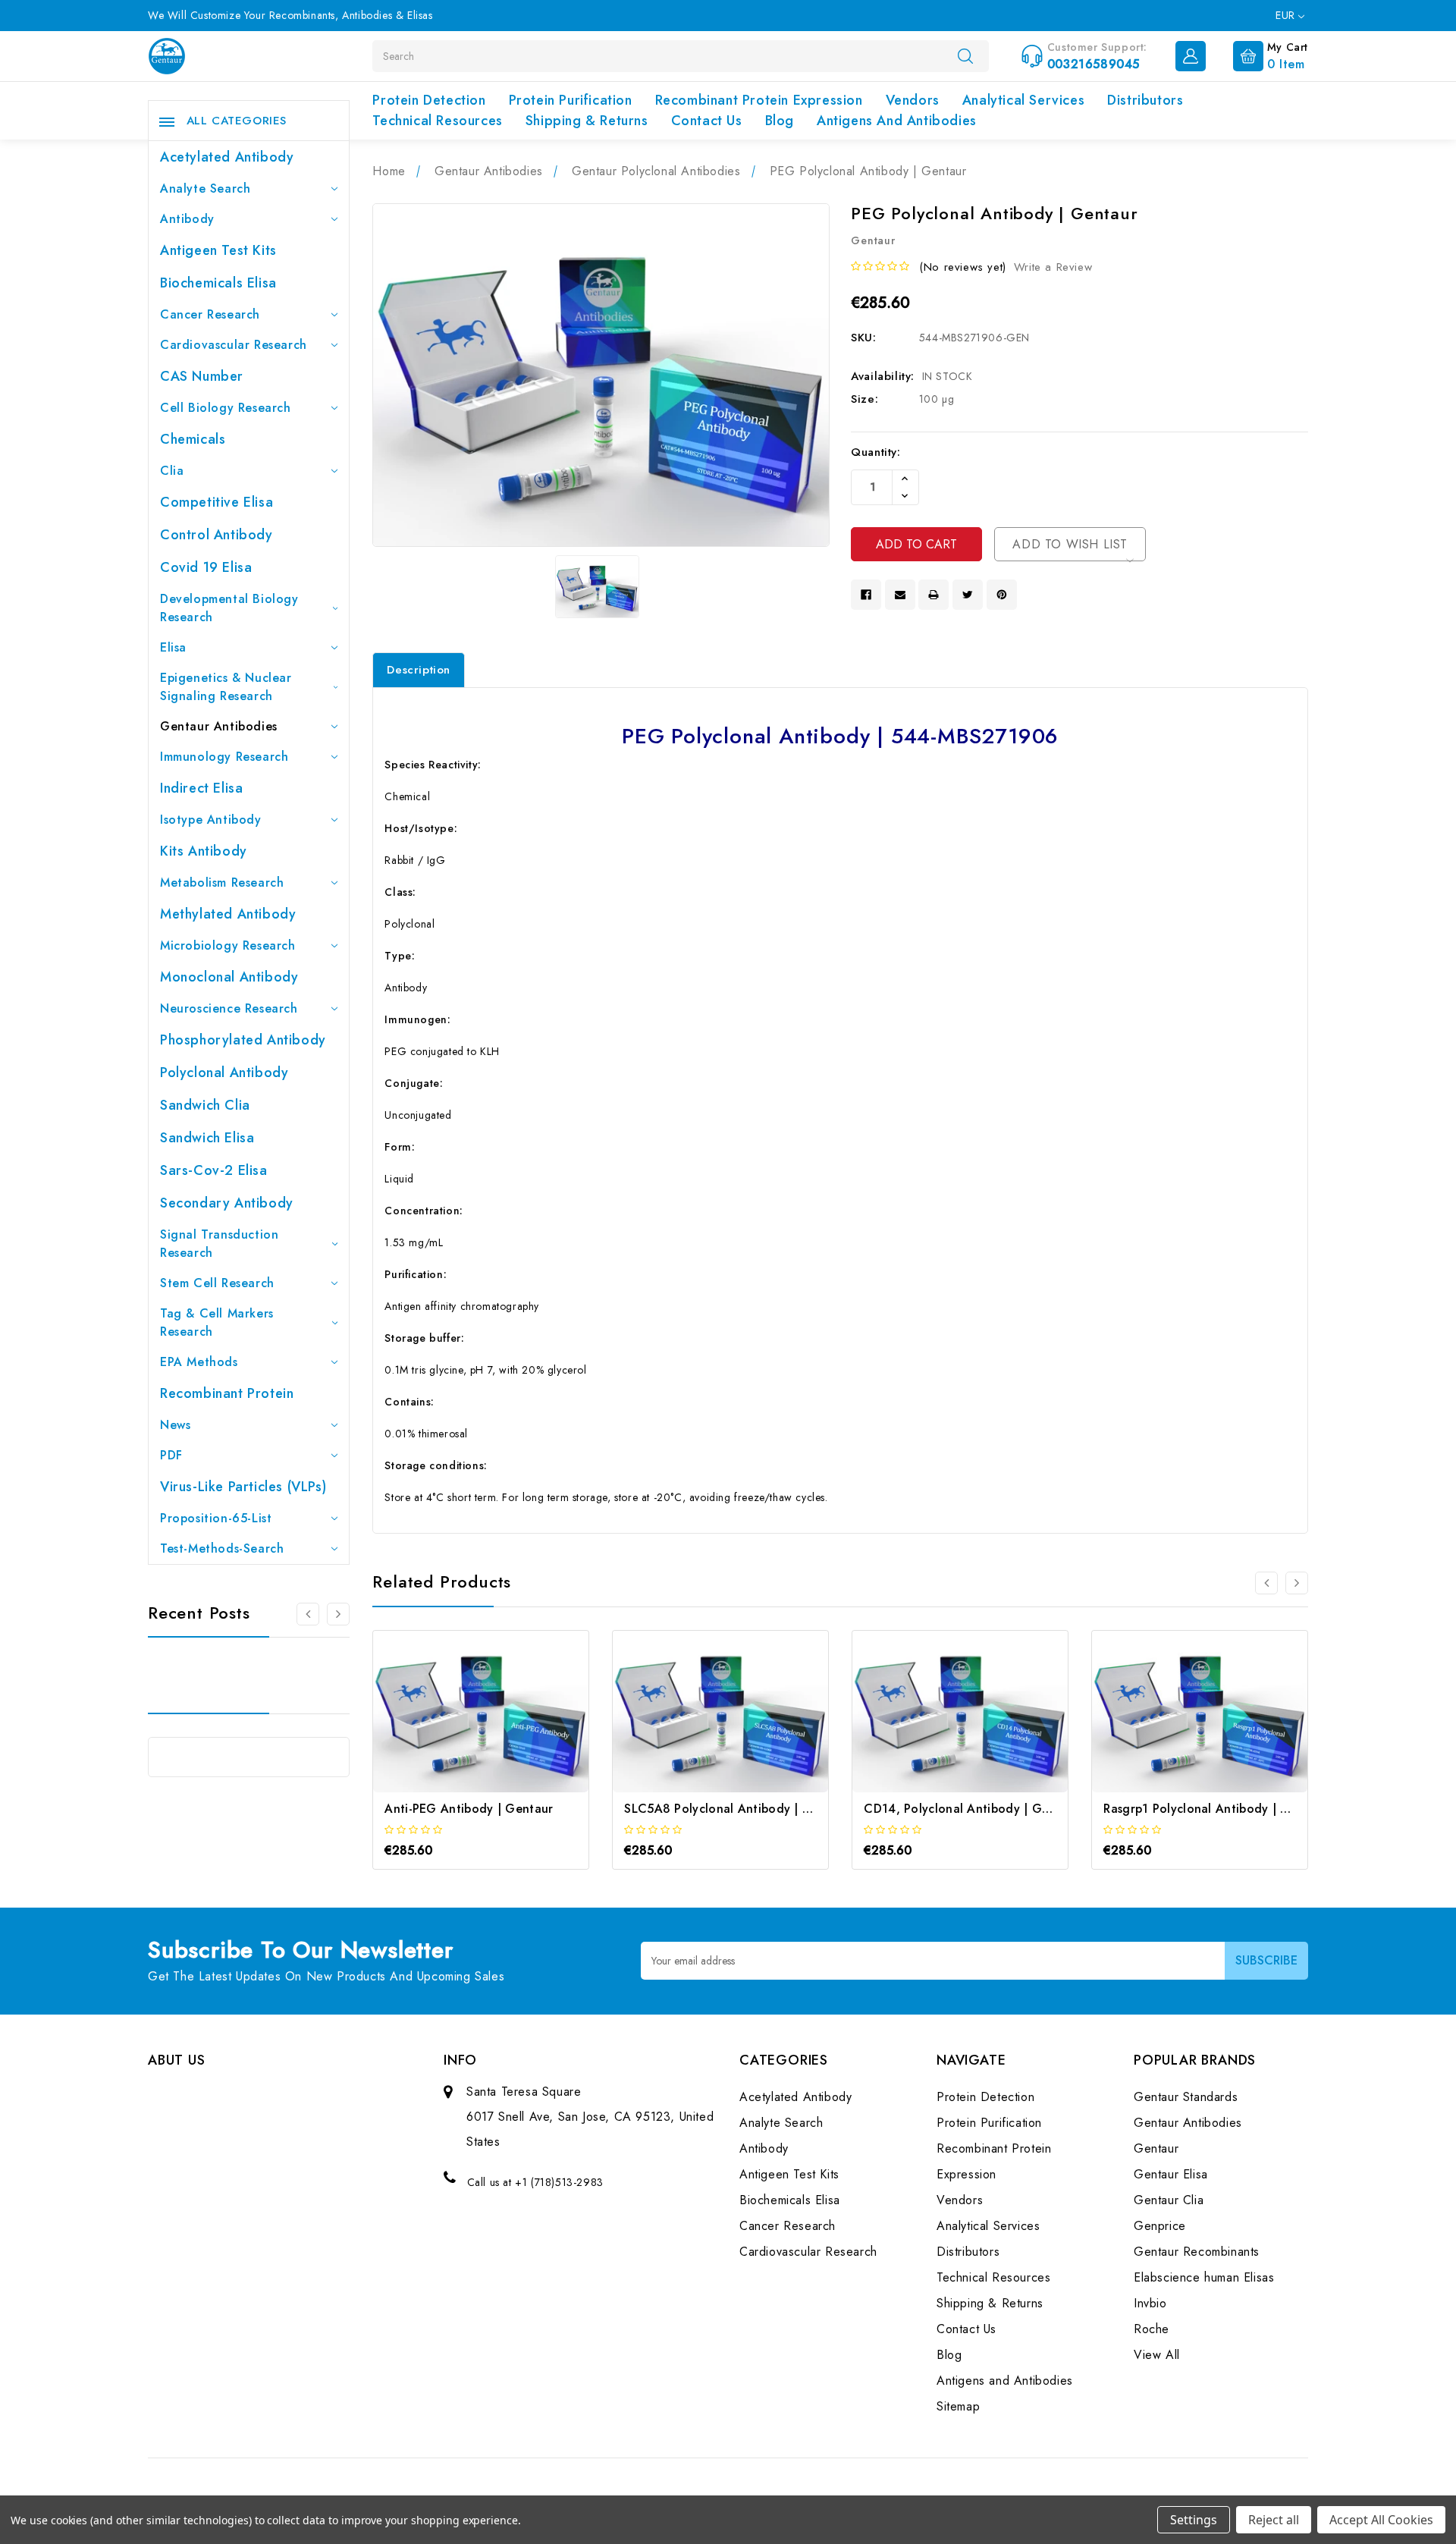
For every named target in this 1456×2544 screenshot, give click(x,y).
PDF (171, 1455)
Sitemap (958, 2406)
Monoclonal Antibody (229, 977)
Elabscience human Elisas (1204, 2277)
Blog (780, 121)
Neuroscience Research (229, 1008)
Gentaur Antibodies (219, 726)
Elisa (173, 647)
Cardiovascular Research (234, 345)
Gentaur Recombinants (1197, 2252)
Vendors (913, 100)
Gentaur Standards (1186, 2097)
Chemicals (193, 439)
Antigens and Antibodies (897, 121)
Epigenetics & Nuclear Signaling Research (226, 687)
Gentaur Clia (1169, 2200)
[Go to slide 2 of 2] (1266, 1583)
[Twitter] (968, 595)
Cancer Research (210, 314)
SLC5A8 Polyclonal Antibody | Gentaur (737, 1809)
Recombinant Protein (227, 1393)
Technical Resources (437, 121)
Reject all (1274, 2520)
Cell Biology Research (226, 408)
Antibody (187, 219)
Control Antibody (217, 535)
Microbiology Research (228, 945)
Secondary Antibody (227, 1203)
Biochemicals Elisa (218, 283)
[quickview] (502, 1725)
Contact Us (707, 121)
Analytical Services (1023, 100)
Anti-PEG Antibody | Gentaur (469, 1809)
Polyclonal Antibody (224, 1073)
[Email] (900, 595)
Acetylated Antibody (227, 157)
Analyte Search (205, 188)
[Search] (965, 55)
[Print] (934, 595)
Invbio (1150, 2303)
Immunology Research (224, 757)
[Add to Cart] (461, 1725)
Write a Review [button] (1053, 267)
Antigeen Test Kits (218, 250)
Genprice (1160, 2226)
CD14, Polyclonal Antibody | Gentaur (972, 1809)
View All (1157, 2355)
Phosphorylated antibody (243, 1040)
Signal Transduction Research (219, 1244)
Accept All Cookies (1381, 2520)
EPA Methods (199, 1362)
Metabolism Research (222, 883)
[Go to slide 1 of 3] (308, 1614)
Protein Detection (429, 100)
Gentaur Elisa (1171, 2174)
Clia (172, 471)
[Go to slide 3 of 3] (338, 1614)
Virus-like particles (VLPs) (243, 1487)
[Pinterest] (1002, 595)
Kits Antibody (204, 851)
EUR (1287, 15)
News (175, 1425)
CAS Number (202, 376)
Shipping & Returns (587, 121)
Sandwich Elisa (207, 1138)
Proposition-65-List (216, 1518)
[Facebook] (866, 595)
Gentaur (1156, 2148)
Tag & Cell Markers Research (217, 1322)
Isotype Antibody (211, 820)
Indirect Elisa (201, 788)
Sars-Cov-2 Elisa (214, 1170)
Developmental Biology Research (229, 608)
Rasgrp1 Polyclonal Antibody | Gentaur (1216, 1809)
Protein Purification (571, 100)
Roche (1152, 2329)
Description (419, 670)
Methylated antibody (228, 914)
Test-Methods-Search (222, 1548)
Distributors (1145, 100)
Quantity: (875, 452)
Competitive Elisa (217, 502)
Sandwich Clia (205, 1105)
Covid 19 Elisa (206, 567)
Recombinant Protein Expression (759, 100)
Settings (1194, 2520)
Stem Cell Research (217, 1283)
